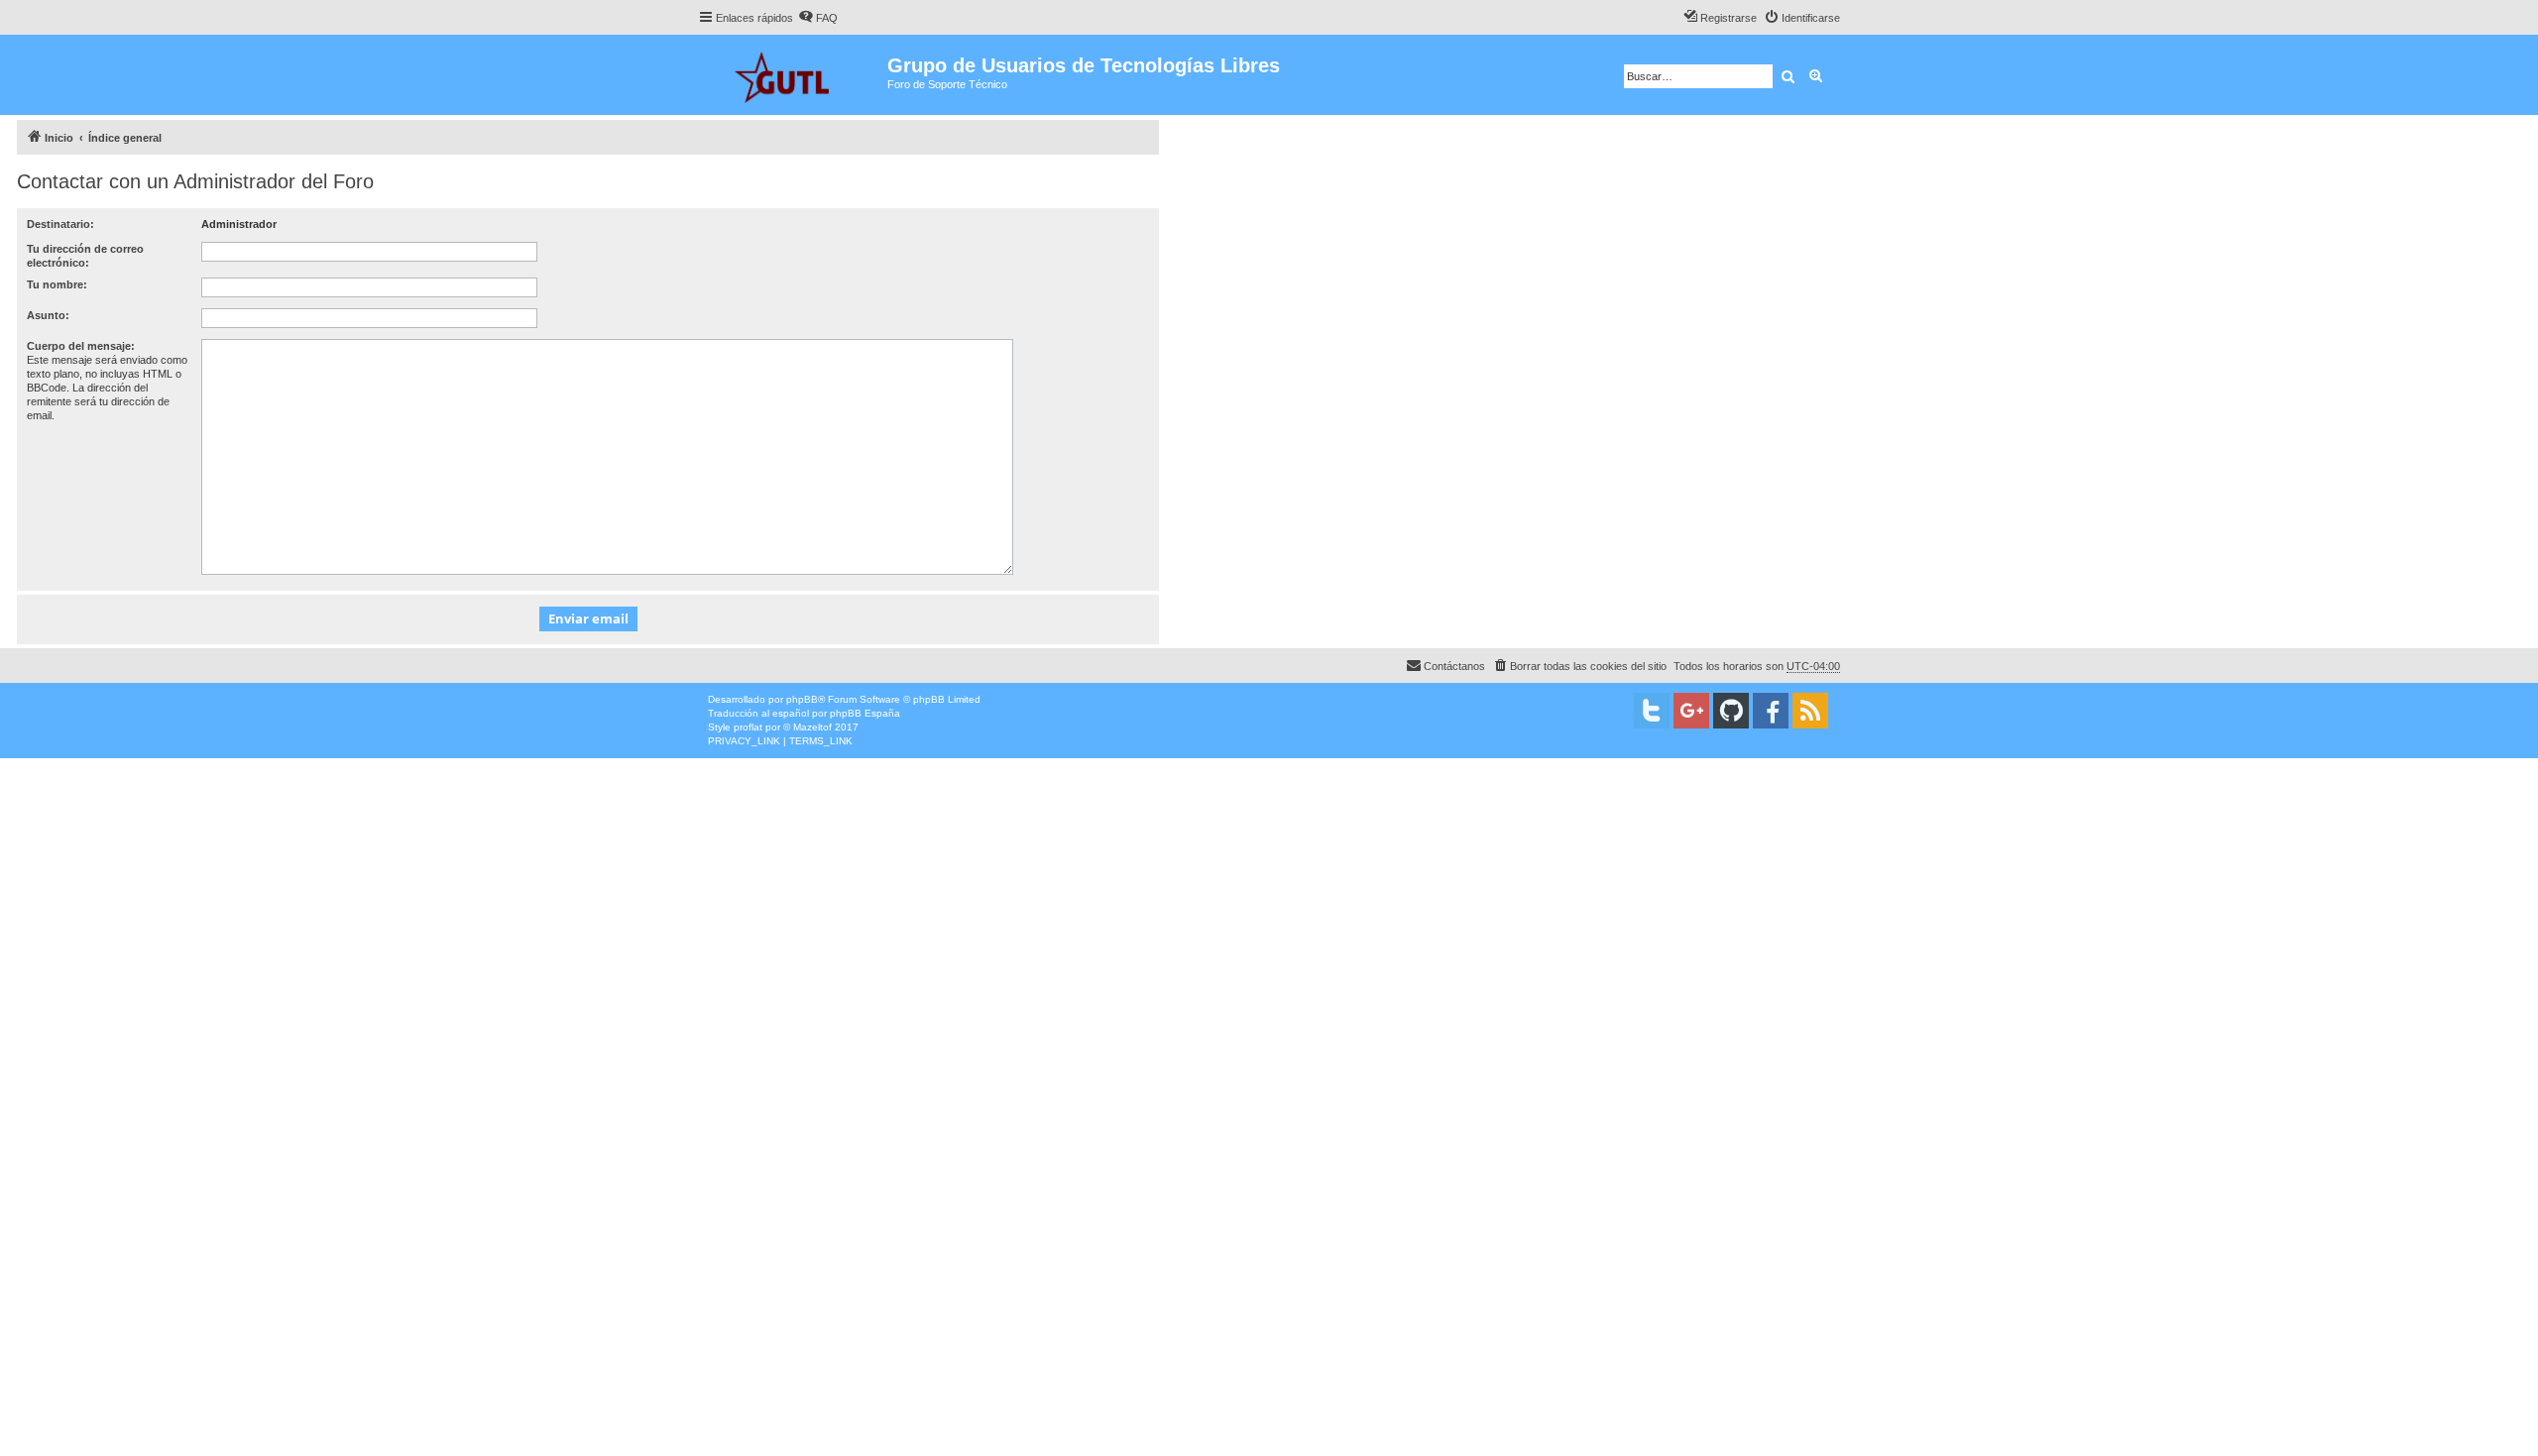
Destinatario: (60, 224)
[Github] (1731, 711)
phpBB (802, 699)
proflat (748, 727)
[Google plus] (1691, 711)
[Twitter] (1652, 711)
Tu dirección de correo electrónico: (85, 256)
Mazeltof (812, 727)
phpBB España (865, 713)
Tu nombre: (57, 284)
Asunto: (48, 315)
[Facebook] (1771, 711)
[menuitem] (818, 18)
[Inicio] (793, 75)
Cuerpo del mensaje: (81, 346)
